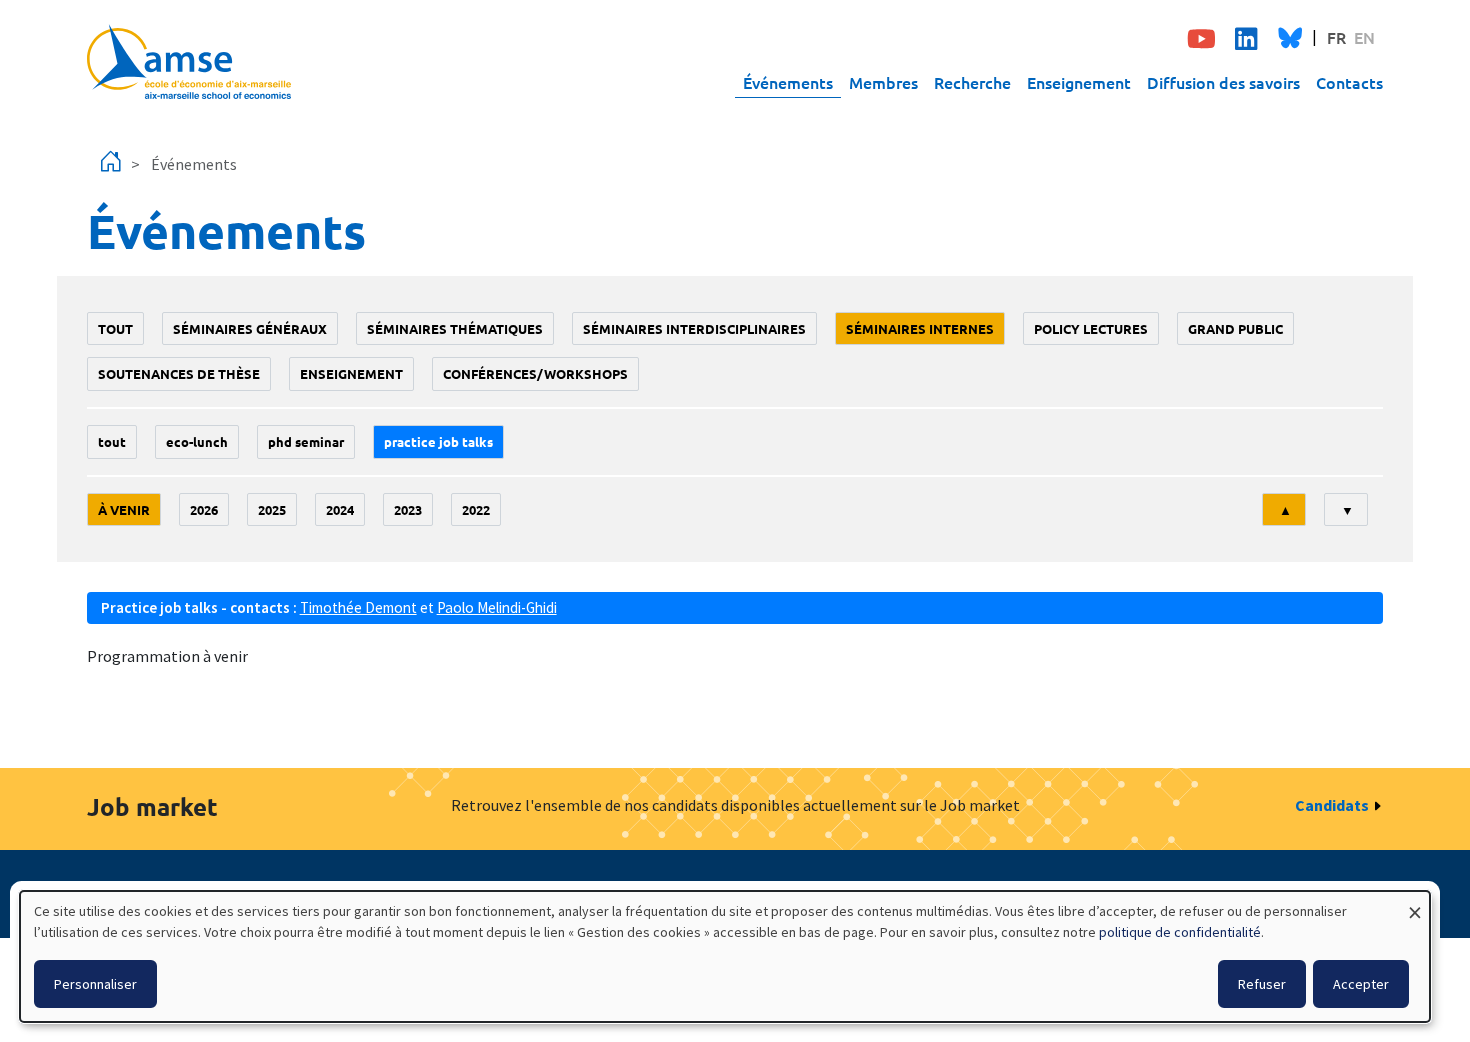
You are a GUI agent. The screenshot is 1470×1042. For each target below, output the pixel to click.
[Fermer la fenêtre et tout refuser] (1415, 903)
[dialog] (725, 956)
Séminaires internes (920, 328)
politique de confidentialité (1180, 932)
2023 (408, 509)
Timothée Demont (358, 607)
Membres (883, 82)
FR (1336, 37)
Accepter (1361, 984)
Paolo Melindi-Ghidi (497, 607)
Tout (115, 328)
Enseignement (1079, 82)
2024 (340, 509)
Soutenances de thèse (179, 373)
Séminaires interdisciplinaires (694, 328)
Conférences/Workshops (535, 373)
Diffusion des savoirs (1223, 82)
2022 (476, 509)
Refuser (1262, 984)
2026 (204, 509)
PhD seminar (306, 441)
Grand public (1235, 328)
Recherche (972, 82)
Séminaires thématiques (455, 328)
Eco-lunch (197, 441)
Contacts (1349, 82)
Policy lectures (1091, 328)
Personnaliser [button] (95, 984)
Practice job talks (438, 441)
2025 (272, 509)
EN (1364, 37)
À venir (124, 509)
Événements (788, 82)
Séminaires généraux (250, 328)
